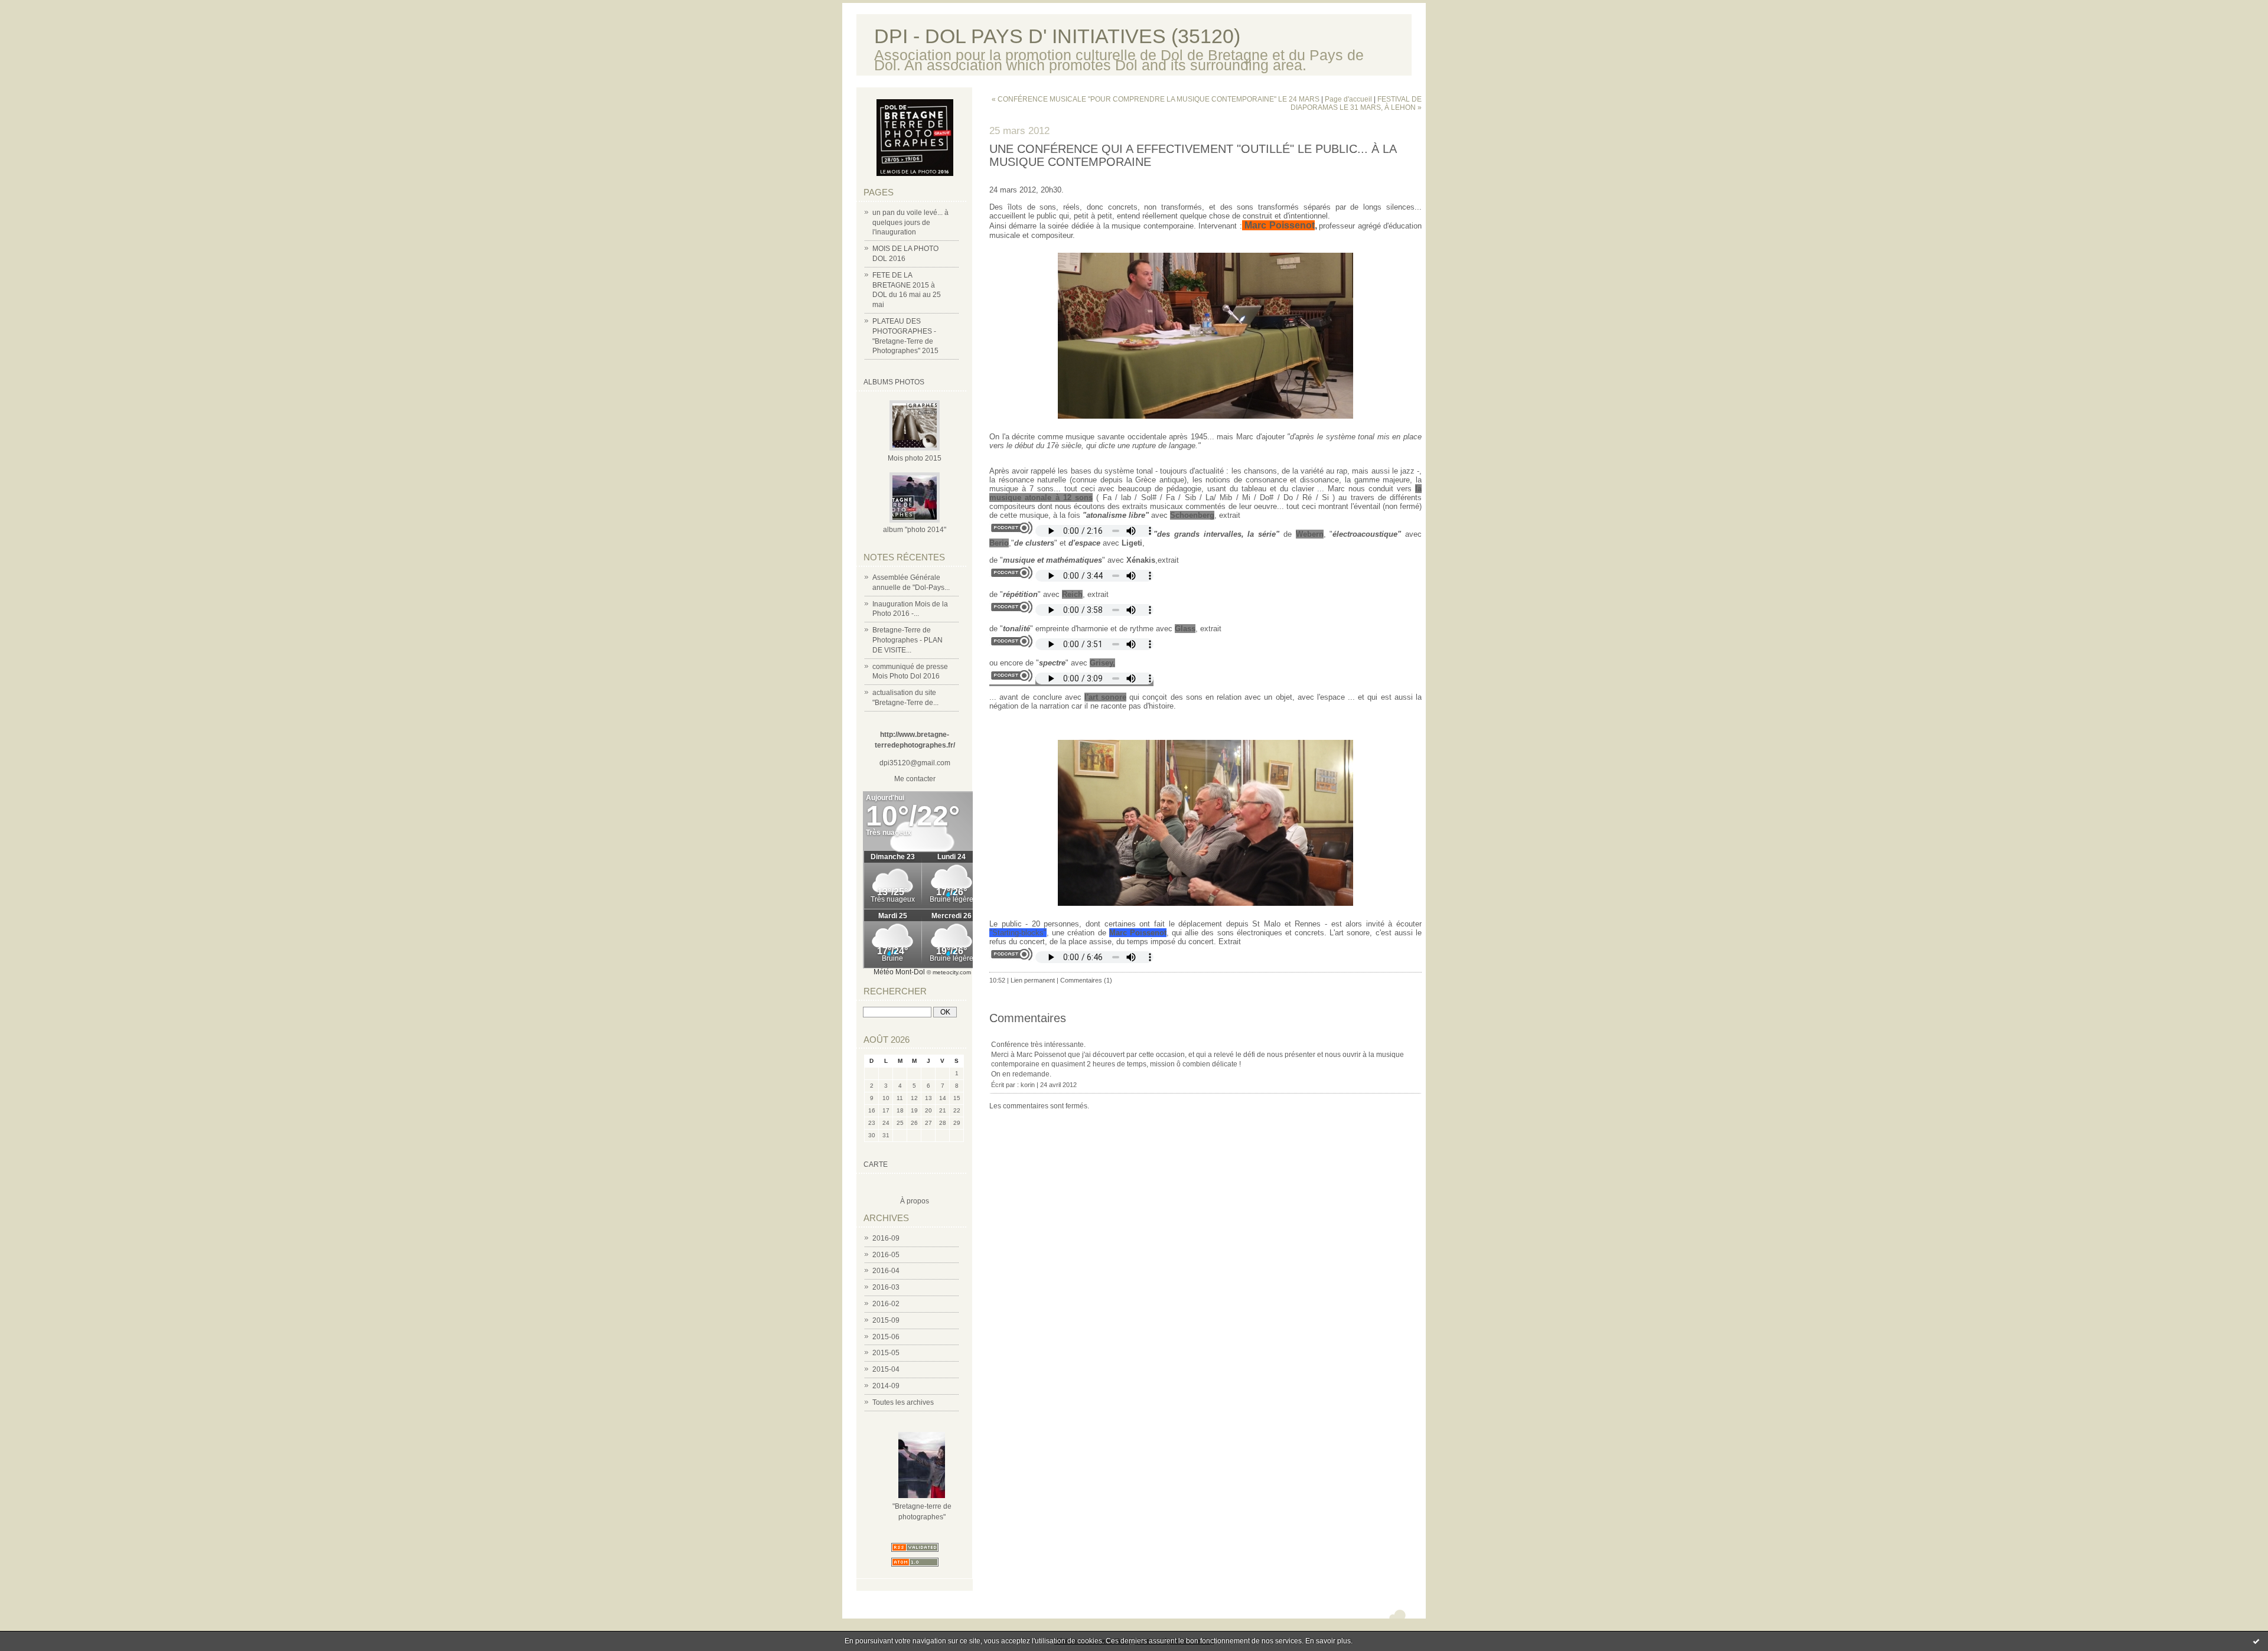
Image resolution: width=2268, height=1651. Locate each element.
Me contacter (915, 779)
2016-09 (886, 1238)
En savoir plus (1328, 1641)
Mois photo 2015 (915, 458)
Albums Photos (894, 382)
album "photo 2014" (915, 530)
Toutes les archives (903, 1402)
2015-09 (886, 1320)
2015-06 (886, 1337)
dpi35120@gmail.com (915, 763)
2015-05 (886, 1353)
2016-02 (886, 1304)
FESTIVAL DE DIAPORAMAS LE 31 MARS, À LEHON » (1356, 103)
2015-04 (886, 1369)
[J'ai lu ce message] (2256, 1641)
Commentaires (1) (1086, 980)
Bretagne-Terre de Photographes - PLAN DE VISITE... (907, 640)
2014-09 (886, 1386)
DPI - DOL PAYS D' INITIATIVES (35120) (1057, 36)
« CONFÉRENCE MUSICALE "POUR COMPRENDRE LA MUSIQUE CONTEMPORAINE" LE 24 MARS (1156, 99)
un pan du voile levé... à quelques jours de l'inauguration (910, 223)
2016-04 (886, 1271)
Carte (876, 1164)
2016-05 (886, 1255)
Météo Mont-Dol (899, 972)
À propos (915, 1201)
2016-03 (886, 1287)
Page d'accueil (1348, 99)
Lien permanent (1033, 980)
